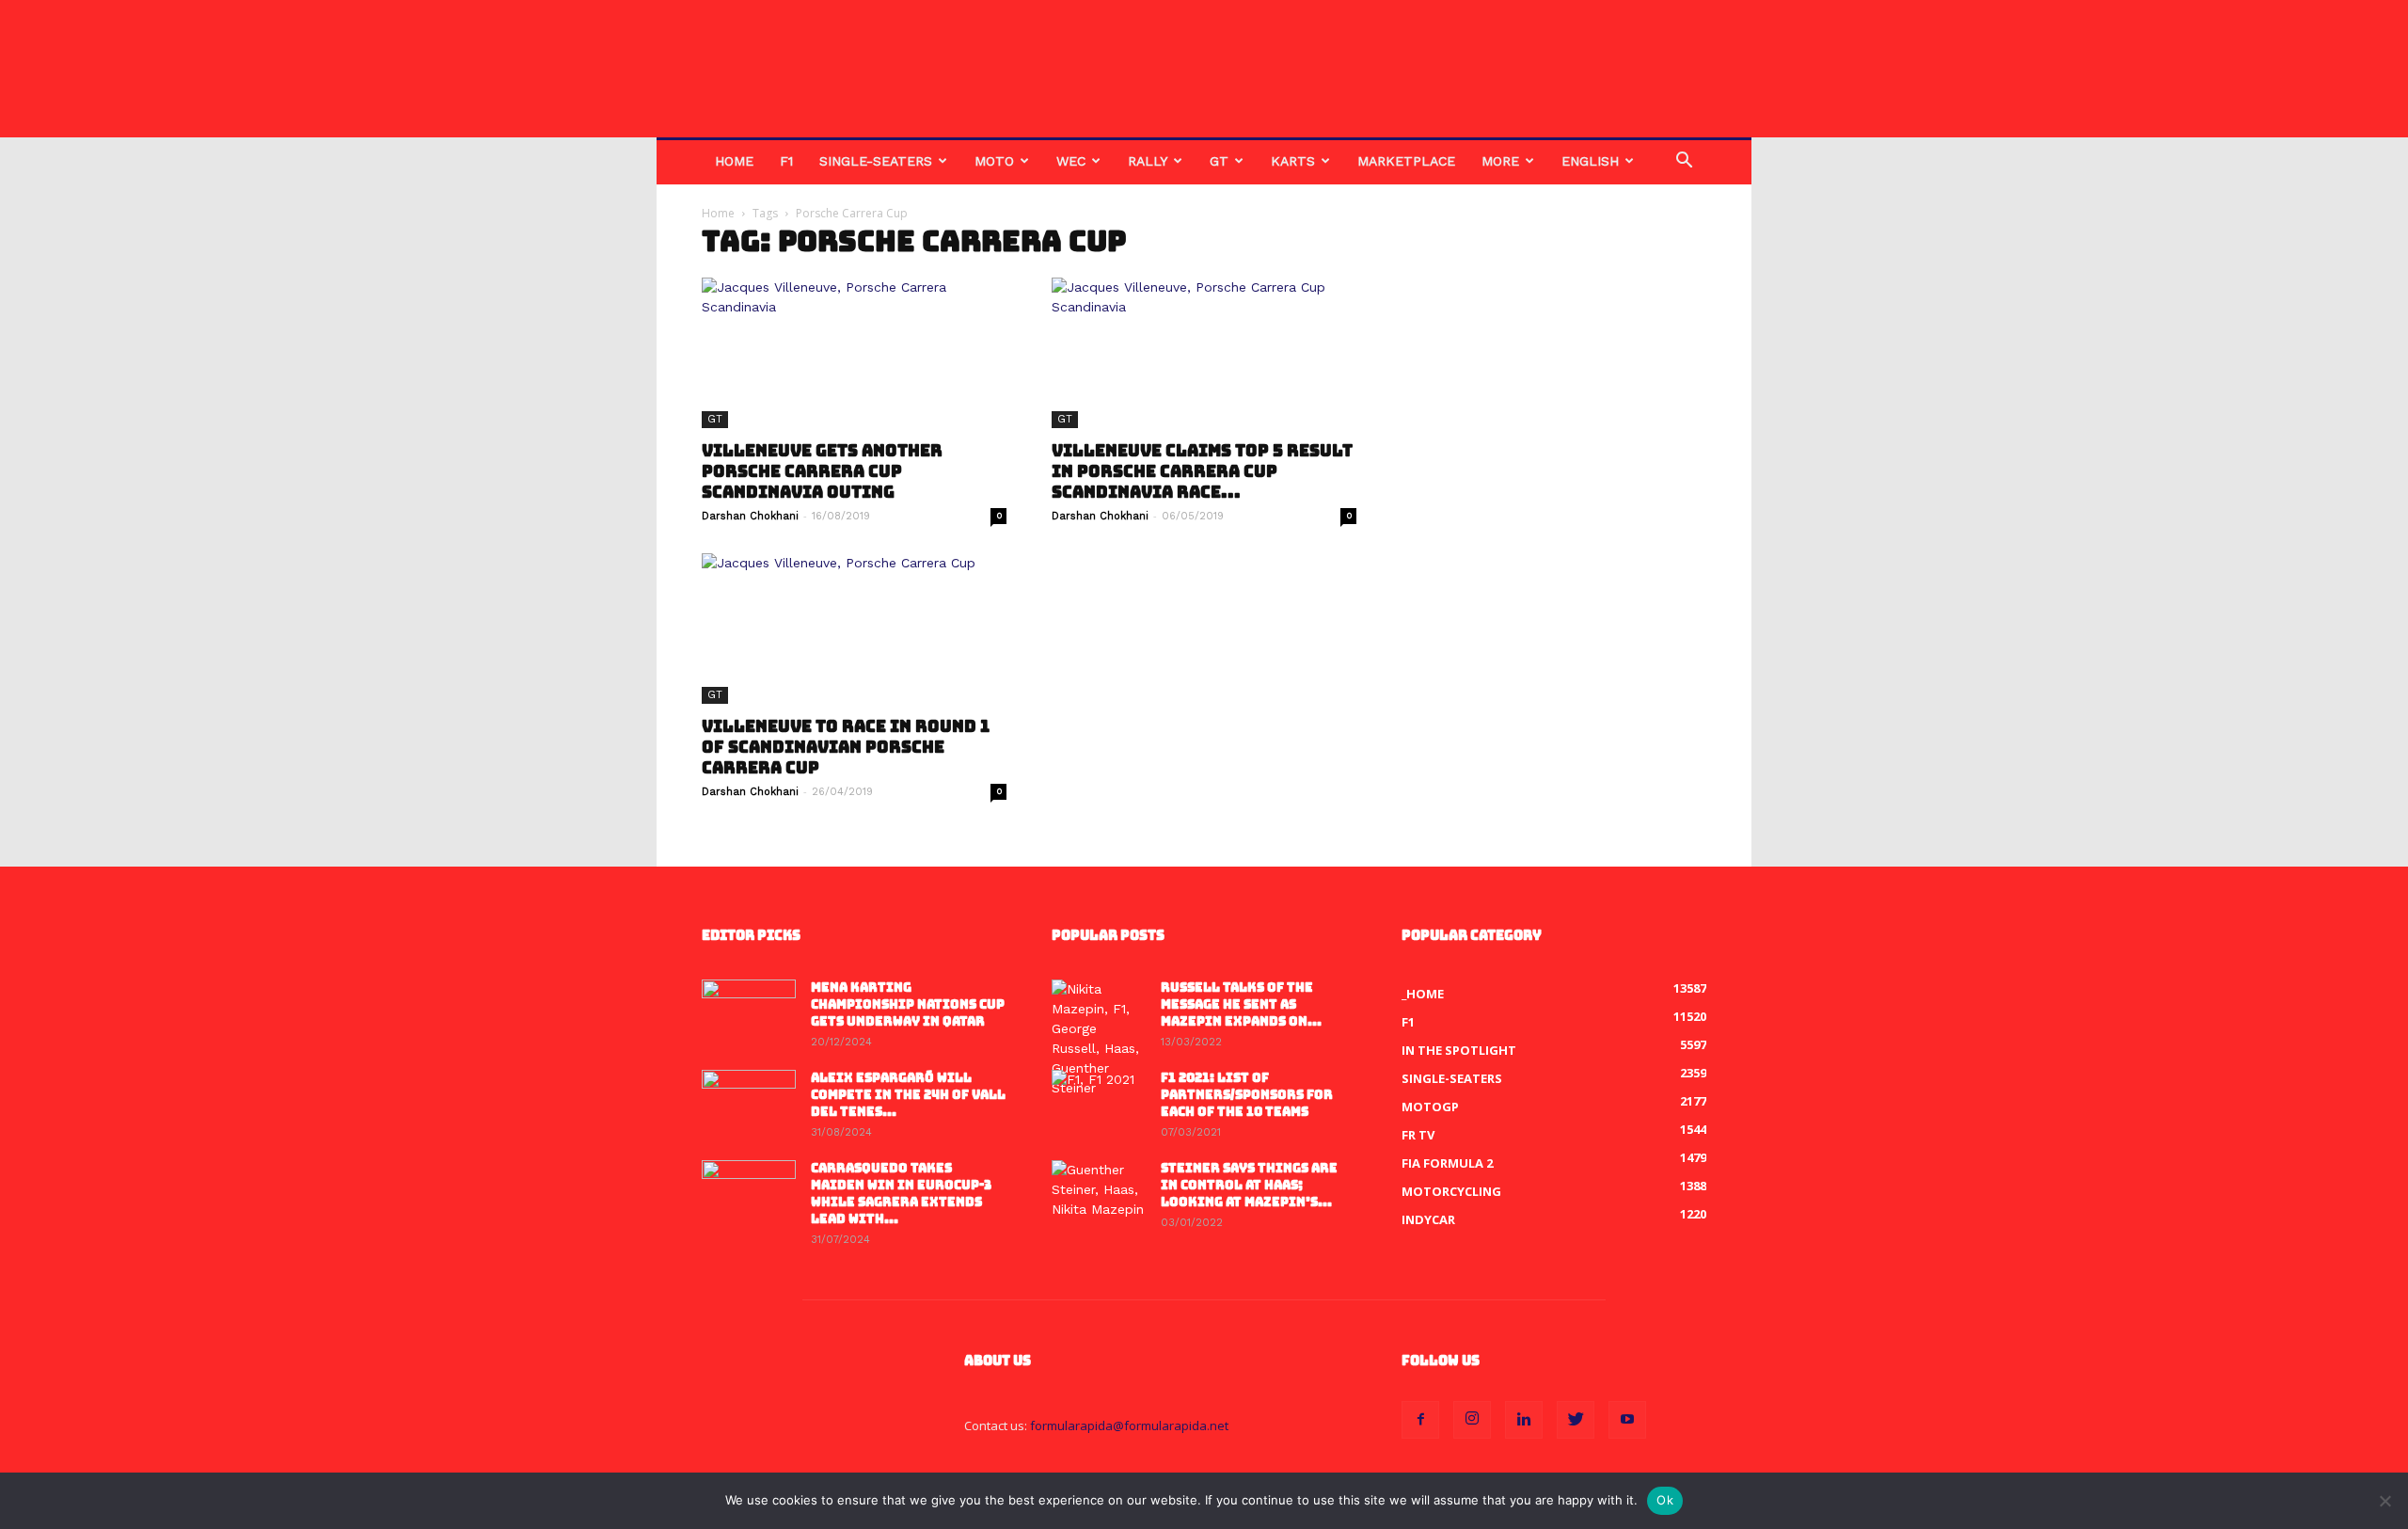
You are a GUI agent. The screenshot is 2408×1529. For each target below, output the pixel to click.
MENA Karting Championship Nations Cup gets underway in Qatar (908, 1004)
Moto (994, 161)
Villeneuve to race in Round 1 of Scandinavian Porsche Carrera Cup (846, 747)
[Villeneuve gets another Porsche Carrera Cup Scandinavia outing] (854, 353)
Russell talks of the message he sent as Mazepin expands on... (1241, 1004)
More (1500, 161)
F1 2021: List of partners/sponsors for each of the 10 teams (1247, 1095)
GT (1219, 161)
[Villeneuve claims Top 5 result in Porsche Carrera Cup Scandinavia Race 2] (1204, 353)
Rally (1148, 161)
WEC (1071, 161)
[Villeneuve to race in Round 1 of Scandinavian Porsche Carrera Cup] (854, 629)
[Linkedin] (1524, 1420)
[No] (2384, 1501)
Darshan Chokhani (750, 516)
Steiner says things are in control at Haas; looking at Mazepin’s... (1249, 1185)
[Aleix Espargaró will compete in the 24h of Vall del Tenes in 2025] (749, 1103)
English (1590, 161)
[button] (1684, 162)
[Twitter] (1576, 1420)
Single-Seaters (876, 161)
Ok (1665, 1500)
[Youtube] (1627, 1420)
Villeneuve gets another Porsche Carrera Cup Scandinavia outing (822, 471)
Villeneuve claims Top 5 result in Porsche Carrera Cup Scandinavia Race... (1202, 471)
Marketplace (1406, 161)
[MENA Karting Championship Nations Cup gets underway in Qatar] (749, 1012)
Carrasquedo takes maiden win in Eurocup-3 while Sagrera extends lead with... (901, 1194)
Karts (1293, 161)
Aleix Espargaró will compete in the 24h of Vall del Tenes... (908, 1095)
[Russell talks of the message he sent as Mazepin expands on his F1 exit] (1099, 1039)
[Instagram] (1472, 1420)
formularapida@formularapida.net (1129, 1425)
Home (734, 161)
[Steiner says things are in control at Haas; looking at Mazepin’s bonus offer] (1099, 1193)
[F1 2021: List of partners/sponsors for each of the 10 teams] (1099, 1103)
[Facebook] (1420, 1420)
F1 (786, 161)
